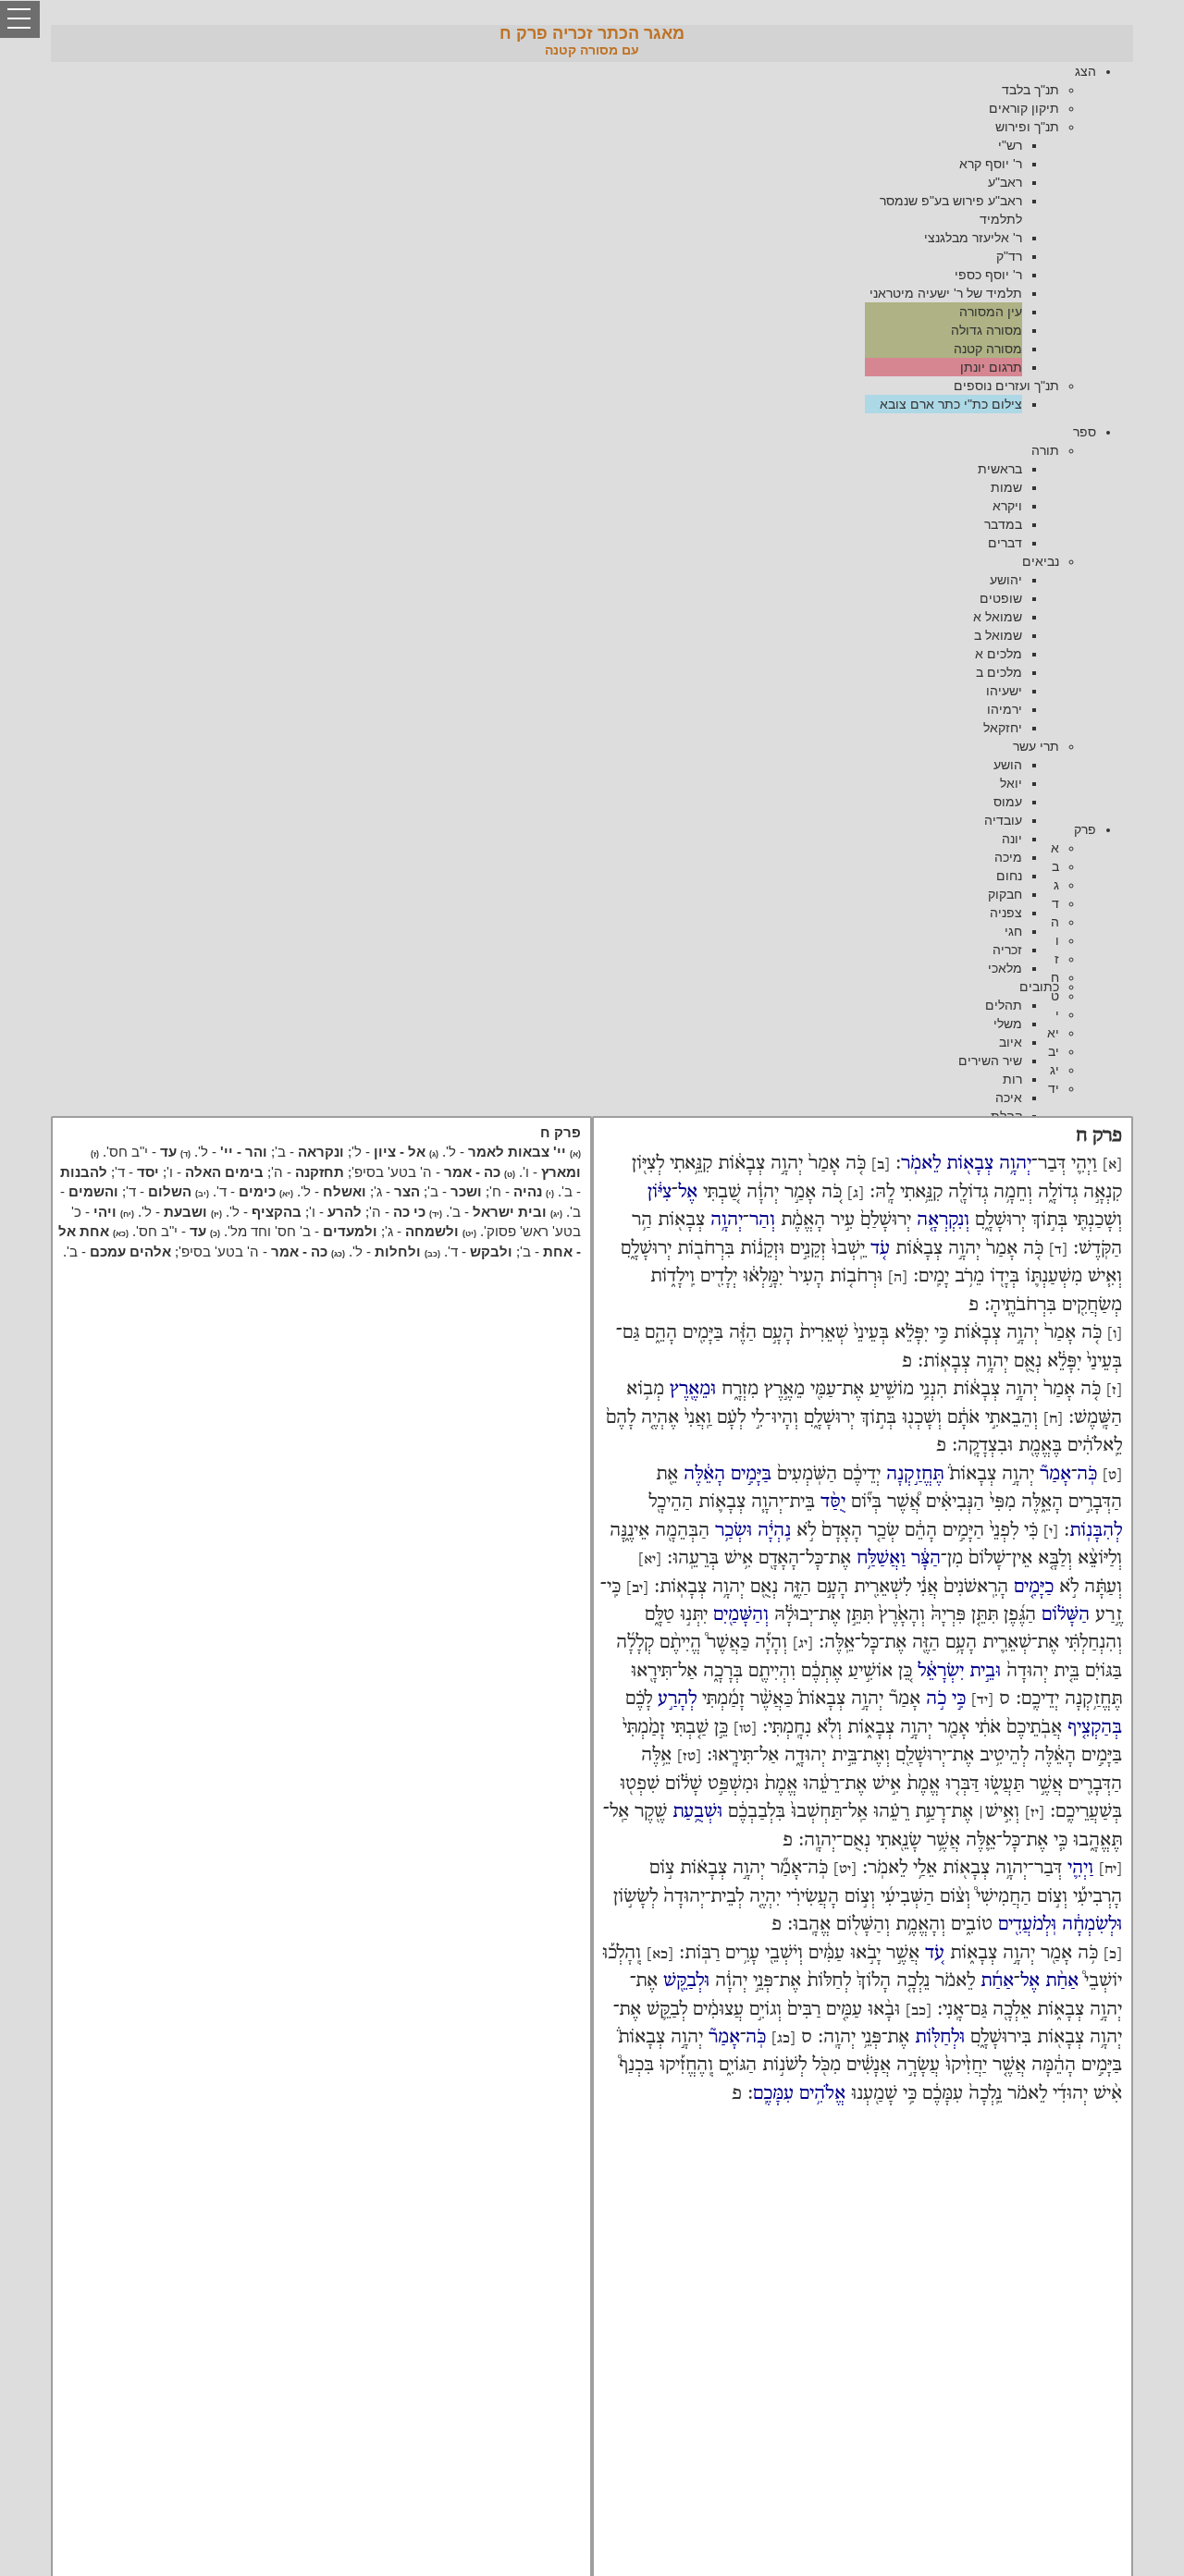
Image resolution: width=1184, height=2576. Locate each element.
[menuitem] (573, 238)
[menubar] (592, 238)
